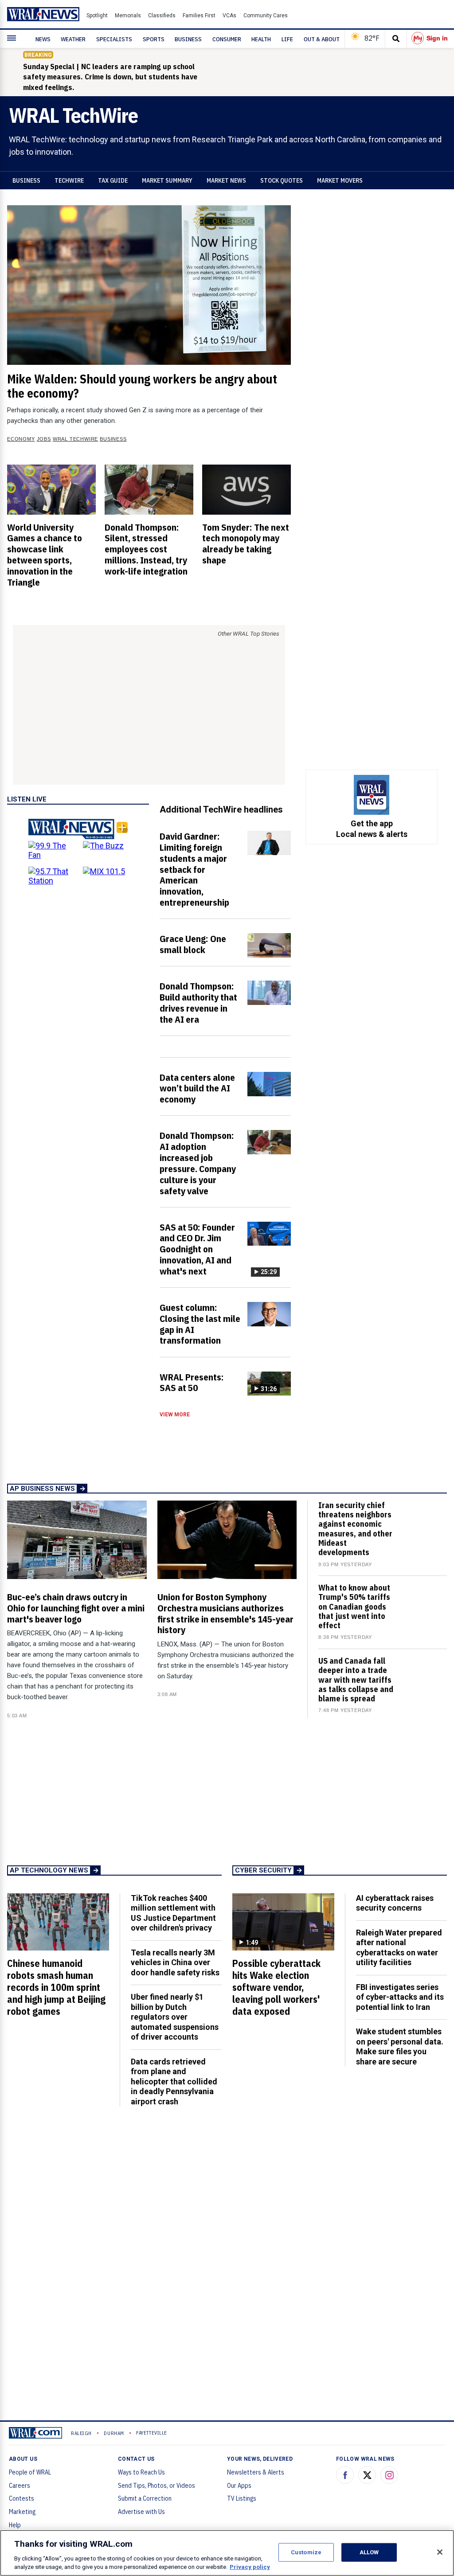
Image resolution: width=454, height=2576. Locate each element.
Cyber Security (263, 1870)
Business (26, 180)
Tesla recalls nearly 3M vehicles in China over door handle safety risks (175, 1962)
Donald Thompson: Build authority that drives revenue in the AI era (198, 1003)
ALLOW (369, 2552)
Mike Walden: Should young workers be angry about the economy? (142, 386)
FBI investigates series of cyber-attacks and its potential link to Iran (400, 1997)
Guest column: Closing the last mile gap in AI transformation (200, 1324)
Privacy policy (250, 2567)
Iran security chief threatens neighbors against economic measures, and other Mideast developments (355, 1529)
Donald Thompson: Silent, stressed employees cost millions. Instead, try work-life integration (146, 549)
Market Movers (340, 180)
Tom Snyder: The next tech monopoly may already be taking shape (246, 544)
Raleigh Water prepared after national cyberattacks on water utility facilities (399, 1948)
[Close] (440, 2552)
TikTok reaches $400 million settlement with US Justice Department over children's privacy (173, 1913)
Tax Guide (113, 180)
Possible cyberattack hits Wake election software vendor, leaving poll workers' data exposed (276, 1987)
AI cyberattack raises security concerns (395, 1903)
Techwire (69, 180)
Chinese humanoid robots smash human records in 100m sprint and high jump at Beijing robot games (56, 1987)
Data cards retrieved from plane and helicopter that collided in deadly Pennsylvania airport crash (174, 2082)
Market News (226, 180)
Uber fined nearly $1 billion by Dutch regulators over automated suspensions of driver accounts (175, 2017)
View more (175, 1415)
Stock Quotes (282, 180)
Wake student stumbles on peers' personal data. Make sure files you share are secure (400, 2046)
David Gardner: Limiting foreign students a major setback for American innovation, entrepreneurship (194, 869)
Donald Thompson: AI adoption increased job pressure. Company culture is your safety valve (198, 1163)
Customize (306, 2552)
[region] (227, 2553)
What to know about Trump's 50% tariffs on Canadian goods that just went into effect (354, 1607)
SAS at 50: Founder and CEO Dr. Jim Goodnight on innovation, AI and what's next (197, 1249)
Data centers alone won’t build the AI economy (197, 1088)
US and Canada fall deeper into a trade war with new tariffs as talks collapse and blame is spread (356, 1680)
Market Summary (167, 180)
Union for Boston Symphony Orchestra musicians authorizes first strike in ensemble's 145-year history (225, 1613)
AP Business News (42, 1489)
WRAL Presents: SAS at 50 (192, 1382)
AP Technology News (49, 1870)
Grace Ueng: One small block (193, 944)
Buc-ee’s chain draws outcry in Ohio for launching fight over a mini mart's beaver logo (76, 1608)
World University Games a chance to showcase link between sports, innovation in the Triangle (45, 555)
